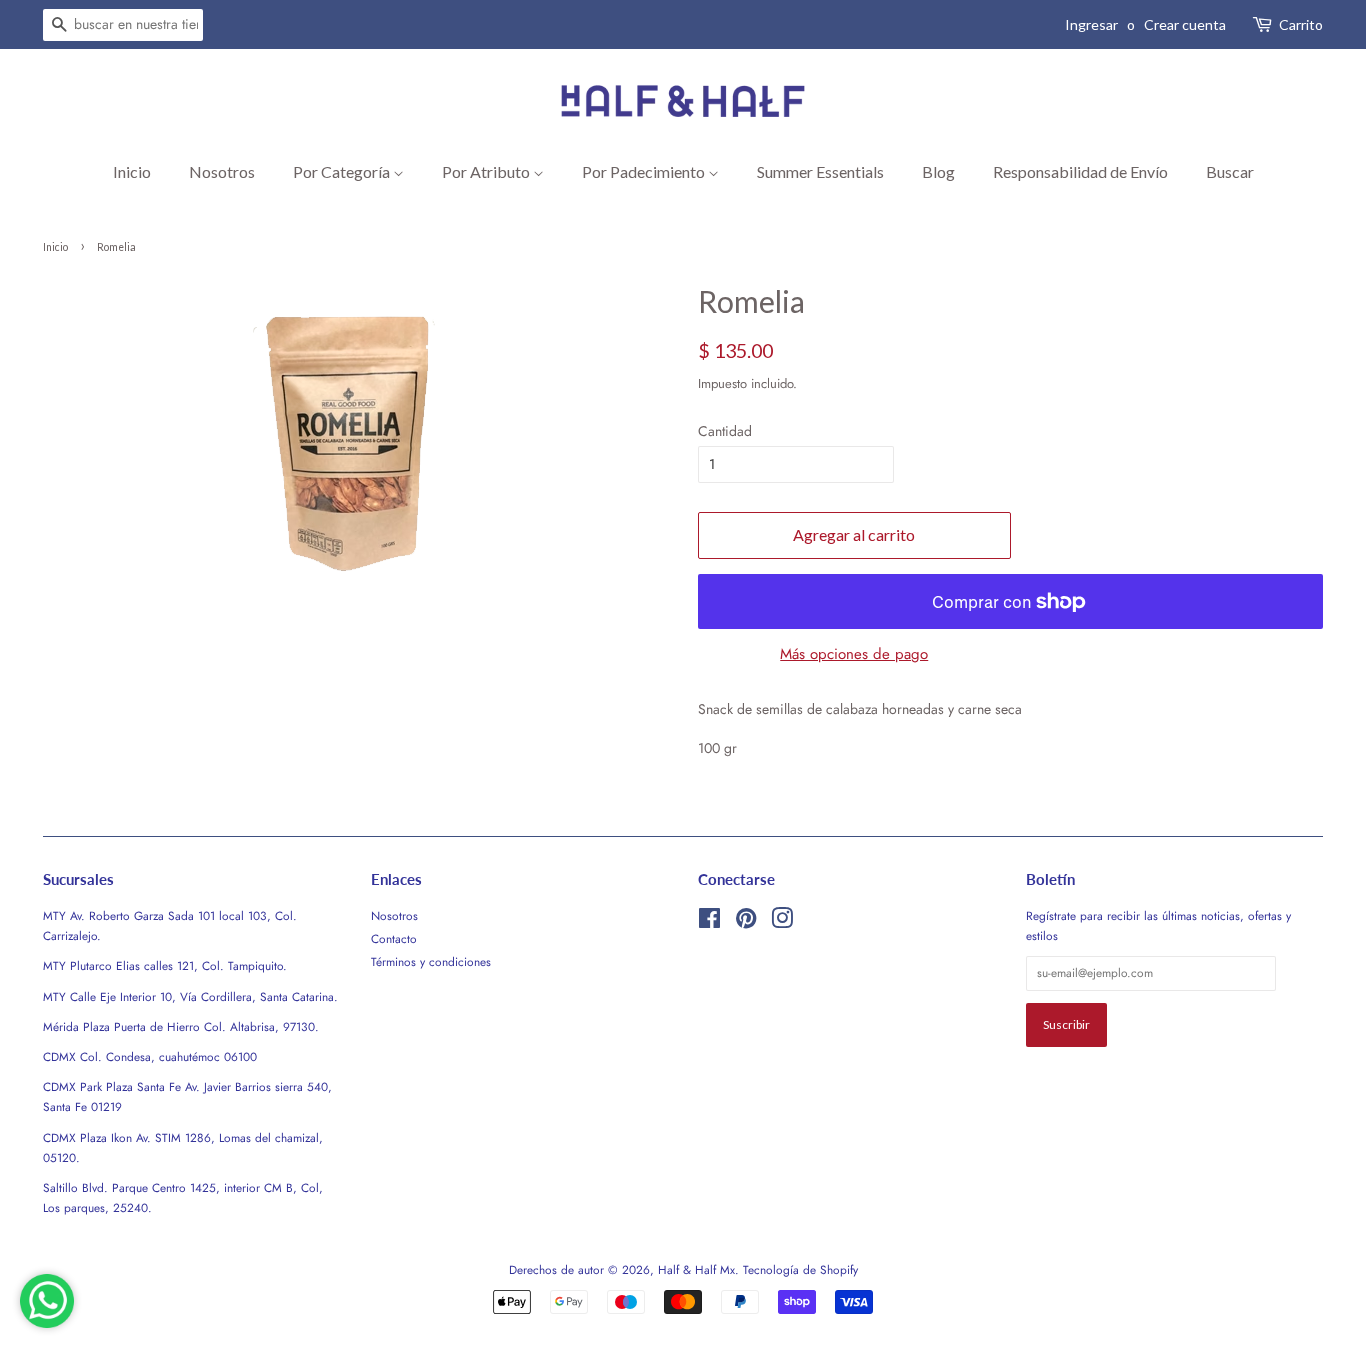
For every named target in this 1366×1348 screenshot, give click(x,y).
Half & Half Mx (696, 1269)
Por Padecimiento (645, 171)
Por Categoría (343, 171)
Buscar (1230, 171)
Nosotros (222, 171)
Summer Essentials (820, 171)
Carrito (1301, 24)
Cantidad (725, 431)
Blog (938, 171)
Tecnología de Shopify (800, 1269)
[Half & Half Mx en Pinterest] (746, 922)
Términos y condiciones (431, 961)
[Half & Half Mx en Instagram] (782, 922)
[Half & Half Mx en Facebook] (709, 922)
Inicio (132, 171)
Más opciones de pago (854, 654)
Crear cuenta (1185, 24)
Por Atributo (487, 171)
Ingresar (1091, 24)
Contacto (394, 938)
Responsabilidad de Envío (1080, 171)
